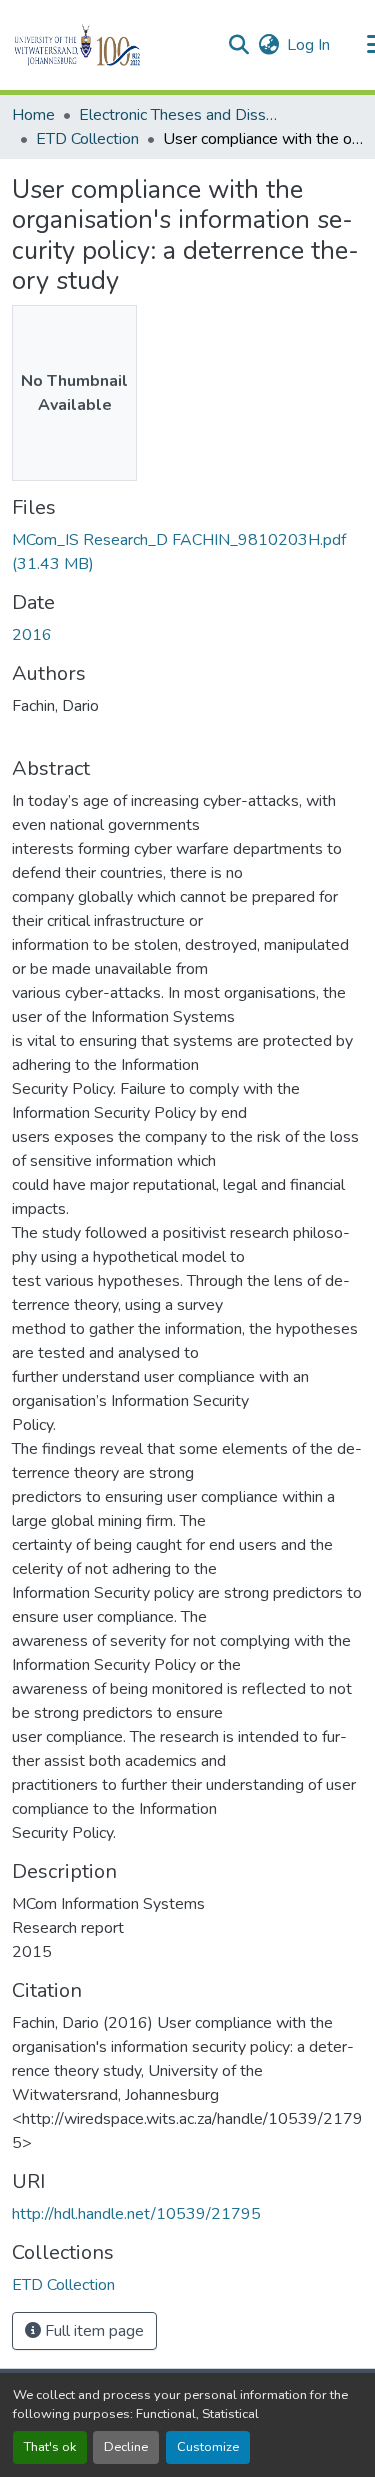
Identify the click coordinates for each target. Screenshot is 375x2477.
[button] (111, 45)
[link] (187, 552)
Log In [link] (308, 45)
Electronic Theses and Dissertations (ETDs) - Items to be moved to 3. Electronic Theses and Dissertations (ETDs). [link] (179, 115)
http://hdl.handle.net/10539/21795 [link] (136, 2214)
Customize (208, 2447)
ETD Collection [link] (87, 139)
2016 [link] (32, 635)
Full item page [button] (92, 2331)
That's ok (50, 2447)
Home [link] (33, 115)
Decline (126, 2447)
